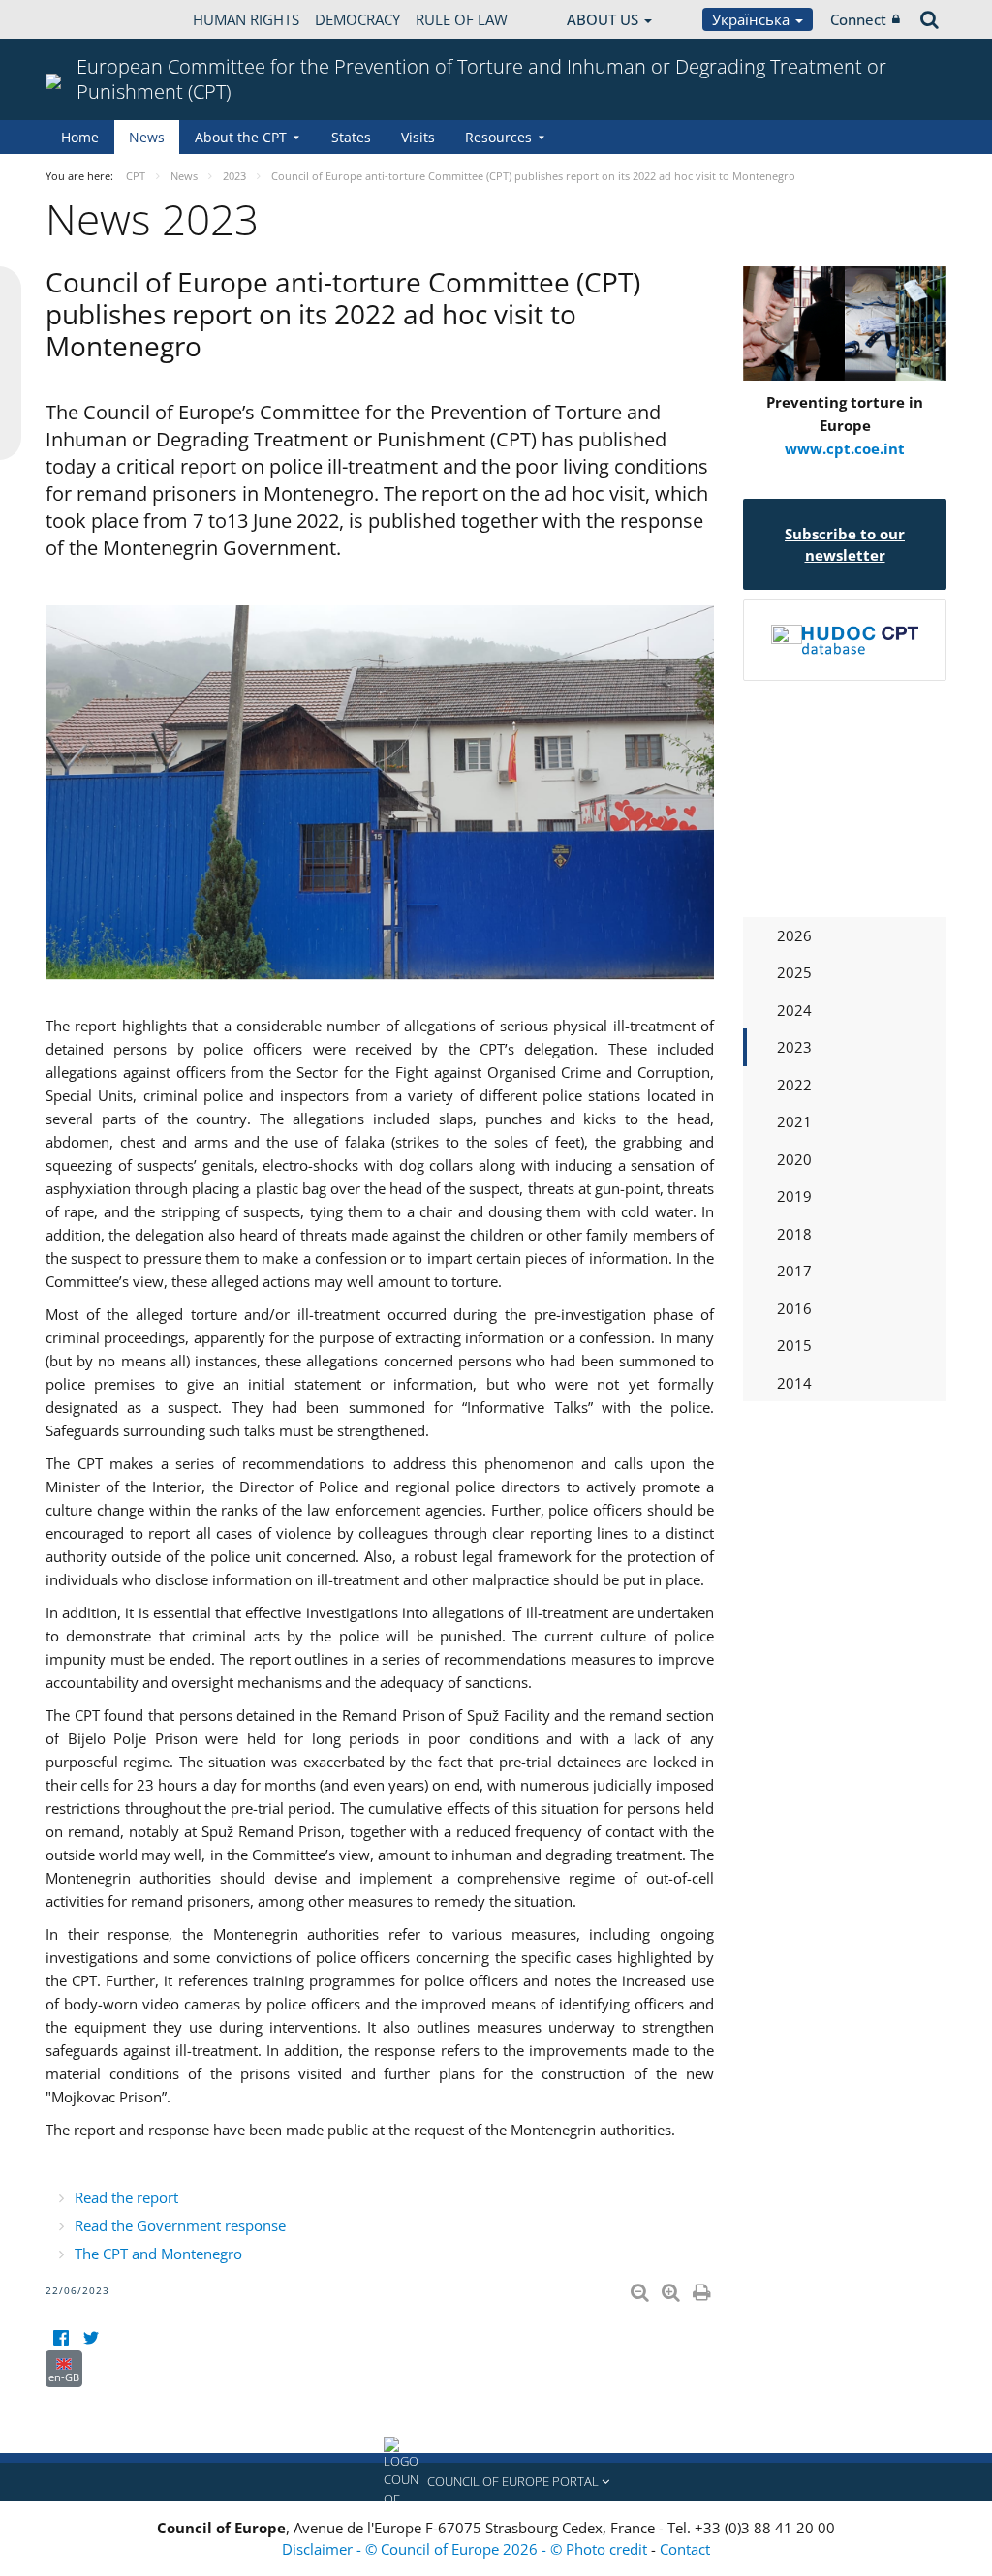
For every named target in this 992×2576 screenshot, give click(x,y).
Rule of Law (462, 19)
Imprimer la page (703, 2288)
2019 (794, 1196)
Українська (753, 19)
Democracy (357, 19)
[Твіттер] (91, 2338)
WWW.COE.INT (94, 19)
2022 (794, 1085)
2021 (794, 1121)
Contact (685, 2549)
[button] (496, 2482)
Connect (858, 19)
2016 (794, 1308)
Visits (418, 137)
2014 (794, 1383)
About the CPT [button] (241, 137)
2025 (794, 972)
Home (80, 137)
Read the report (126, 2197)
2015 (794, 1345)
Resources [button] (498, 137)
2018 (794, 1234)
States (351, 137)
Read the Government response (180, 2225)
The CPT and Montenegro (158, 2254)
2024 (794, 1010)
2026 (794, 935)
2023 (794, 1047)
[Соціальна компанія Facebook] (61, 2338)
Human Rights (246, 19)
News (147, 137)
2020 (794, 1159)
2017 (794, 1271)
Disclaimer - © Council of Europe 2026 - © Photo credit (466, 2549)
